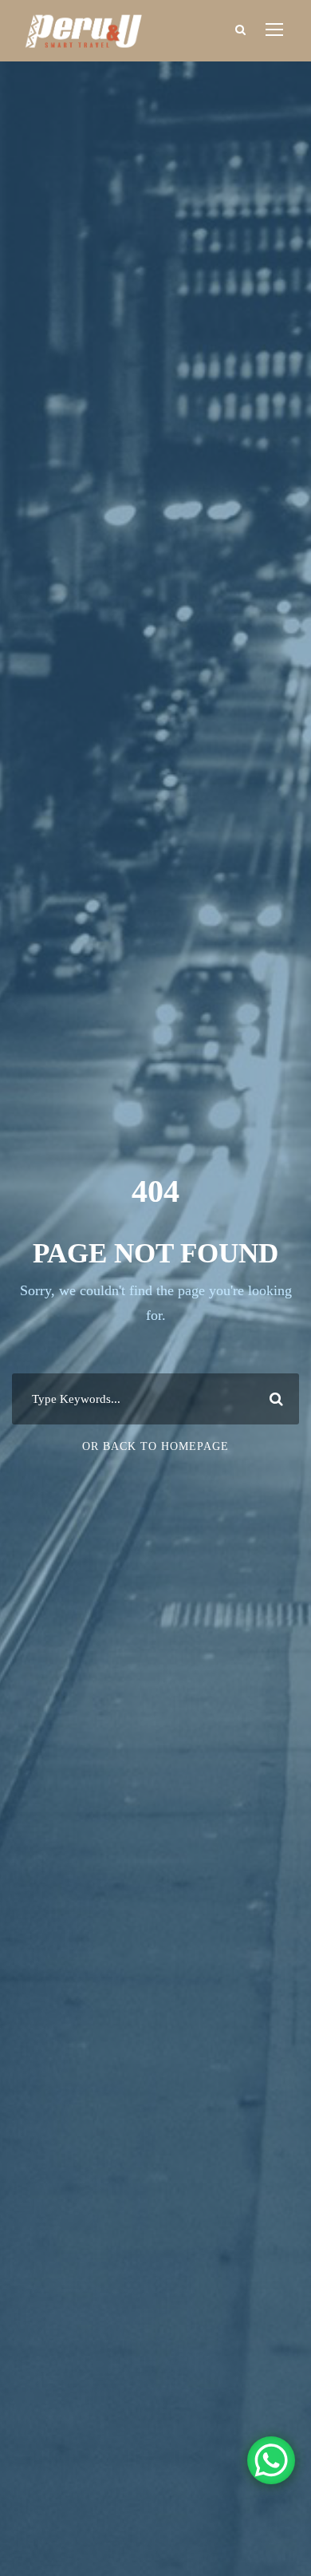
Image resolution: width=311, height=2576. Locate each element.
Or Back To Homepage (155, 1446)
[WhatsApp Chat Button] (271, 2460)
